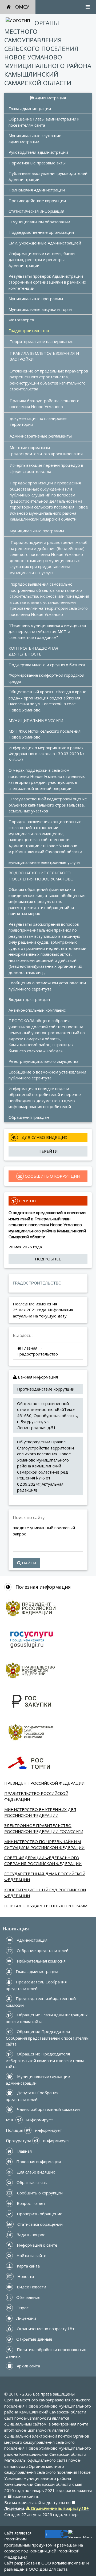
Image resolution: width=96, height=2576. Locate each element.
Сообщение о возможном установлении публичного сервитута (48, 1075)
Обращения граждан (29, 1117)
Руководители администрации (38, 152)
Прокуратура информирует (38, 2141)
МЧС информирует (29, 2120)
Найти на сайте (31, 2255)
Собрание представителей (42, 1950)
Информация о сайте (37, 2245)
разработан (26, 2563)
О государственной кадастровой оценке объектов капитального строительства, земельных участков (48, 805)
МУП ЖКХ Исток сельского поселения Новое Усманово (45, 734)
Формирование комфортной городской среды (47, 678)
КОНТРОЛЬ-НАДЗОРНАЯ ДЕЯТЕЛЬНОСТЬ (34, 651)
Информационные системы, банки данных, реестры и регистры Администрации (42, 259)
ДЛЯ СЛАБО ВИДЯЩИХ (44, 1137)
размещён (14, 2569)
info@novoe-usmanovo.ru (28, 2430)
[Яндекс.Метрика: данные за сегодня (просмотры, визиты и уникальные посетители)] (80, 2534)
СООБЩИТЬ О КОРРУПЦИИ (52, 1176)
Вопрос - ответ (31, 2203)
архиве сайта (25, 2496)
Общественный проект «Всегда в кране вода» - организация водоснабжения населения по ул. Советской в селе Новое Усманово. (48, 701)
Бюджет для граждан (29, 999)
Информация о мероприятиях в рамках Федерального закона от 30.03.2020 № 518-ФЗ (47, 754)
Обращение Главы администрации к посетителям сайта (44, 122)
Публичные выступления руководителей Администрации (49, 176)
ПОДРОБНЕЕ (48, 1259)
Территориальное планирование (42, 341)
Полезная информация (42, 1587)
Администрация (50, 98)
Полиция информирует (34, 2130)
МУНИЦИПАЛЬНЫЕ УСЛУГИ (36, 720)
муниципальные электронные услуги (44, 862)
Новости (25, 2276)
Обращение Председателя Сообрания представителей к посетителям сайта (48, 2038)
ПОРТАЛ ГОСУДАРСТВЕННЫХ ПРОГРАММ (46, 1906)
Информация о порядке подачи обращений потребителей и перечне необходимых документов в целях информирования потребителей (45, 1098)
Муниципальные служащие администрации (35, 139)
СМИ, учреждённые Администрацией (45, 243)
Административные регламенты (41, 436)
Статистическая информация (36, 211)
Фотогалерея (21, 320)
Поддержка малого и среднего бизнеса (47, 665)
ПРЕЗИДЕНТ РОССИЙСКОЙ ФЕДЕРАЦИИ (44, 1783)
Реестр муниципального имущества (43, 1061)
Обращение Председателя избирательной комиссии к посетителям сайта (45, 2060)
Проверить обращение (39, 2214)
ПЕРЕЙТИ (48, 1151)
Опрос (22, 2308)
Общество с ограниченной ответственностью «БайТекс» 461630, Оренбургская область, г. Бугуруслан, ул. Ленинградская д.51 (48, 1415)
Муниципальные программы (36, 299)
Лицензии (26, 2318)
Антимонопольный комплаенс (37, 1010)
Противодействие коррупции (37, 201)
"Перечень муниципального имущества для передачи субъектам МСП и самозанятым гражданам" (48, 631)
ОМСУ (22, 7)
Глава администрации (30, 108)
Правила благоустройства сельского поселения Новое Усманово (45, 404)
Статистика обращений (39, 2224)
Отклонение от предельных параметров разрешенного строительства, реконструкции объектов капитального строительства (49, 380)
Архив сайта (28, 2366)
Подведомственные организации (41, 232)
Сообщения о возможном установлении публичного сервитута (48, 986)
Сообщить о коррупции (39, 2193)
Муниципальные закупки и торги (40, 309)
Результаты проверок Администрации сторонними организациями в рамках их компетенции (48, 282)
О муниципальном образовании (39, 222)
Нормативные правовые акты (37, 163)
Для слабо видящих (35, 2172)
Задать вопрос (30, 2235)
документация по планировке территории (39, 421)
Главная (30, 1348)
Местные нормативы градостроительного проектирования (46, 451)
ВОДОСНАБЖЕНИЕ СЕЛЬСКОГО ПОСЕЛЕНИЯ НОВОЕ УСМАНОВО (41, 876)
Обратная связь (31, 2182)
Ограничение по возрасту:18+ (45, 2329)
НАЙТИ (28, 1563)
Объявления (28, 2297)
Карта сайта (28, 2266)
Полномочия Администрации (37, 190)
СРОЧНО (27, 1201)
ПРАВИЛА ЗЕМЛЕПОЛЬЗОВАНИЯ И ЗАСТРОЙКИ (45, 356)
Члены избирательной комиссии (48, 2109)
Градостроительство (29, 330)
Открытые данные (34, 2339)
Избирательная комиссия (41, 1961)
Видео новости (31, 2287)
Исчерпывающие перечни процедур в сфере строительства (47, 468)
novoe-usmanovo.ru (33, 2418)
